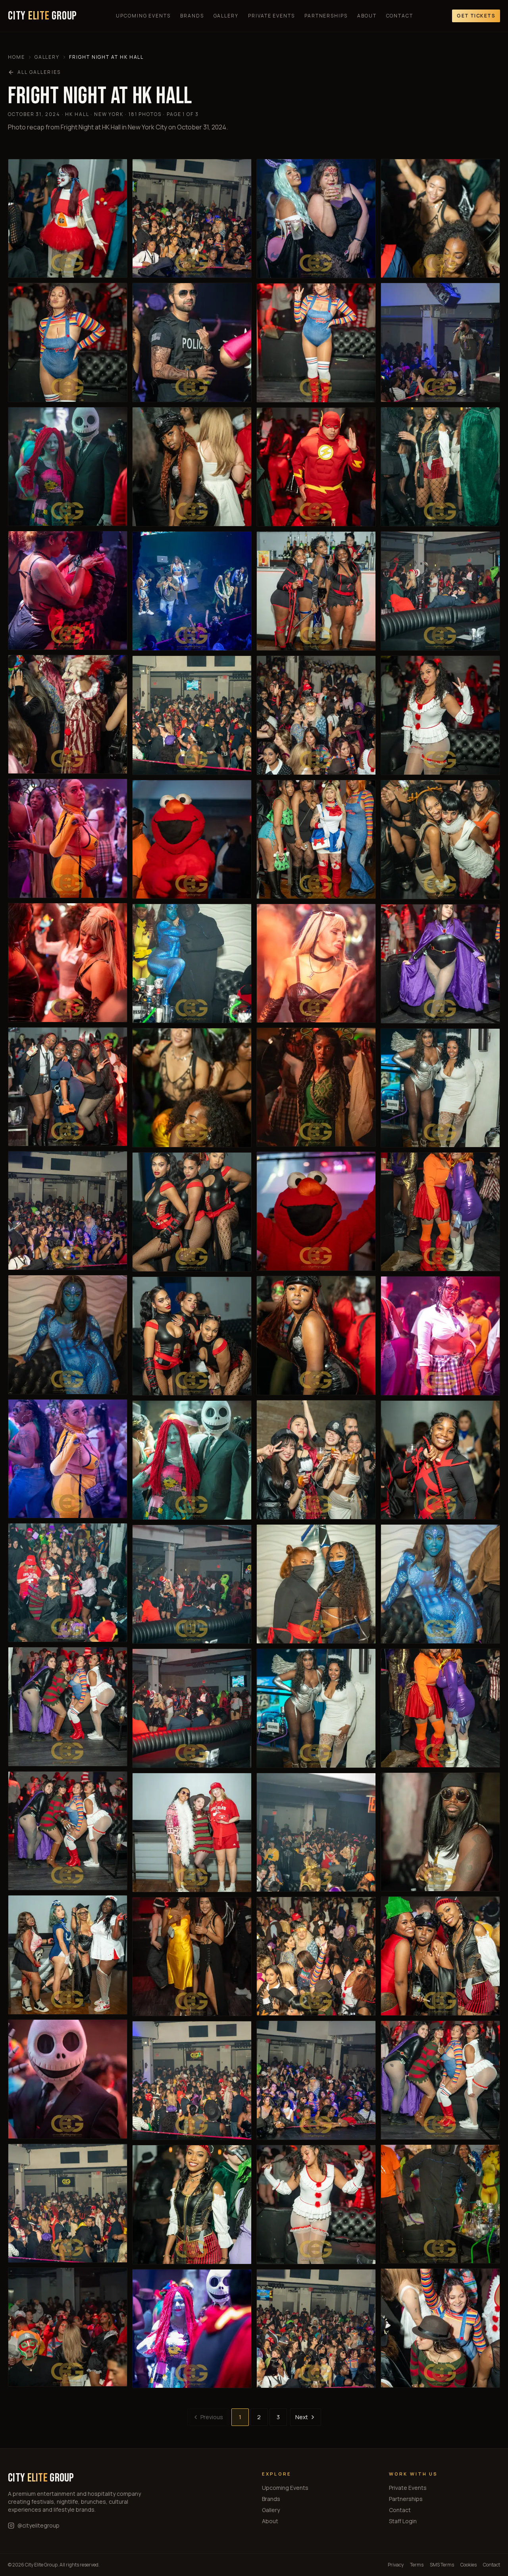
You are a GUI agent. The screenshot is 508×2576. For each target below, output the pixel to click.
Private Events (271, 16)
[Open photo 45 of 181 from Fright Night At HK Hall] (316, 1211)
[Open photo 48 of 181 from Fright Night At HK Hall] (316, 1584)
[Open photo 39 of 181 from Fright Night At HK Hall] (316, 467)
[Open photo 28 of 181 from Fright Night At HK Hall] (192, 1336)
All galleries (39, 72)
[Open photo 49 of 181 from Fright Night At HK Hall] (316, 1708)
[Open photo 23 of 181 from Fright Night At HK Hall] (192, 715)
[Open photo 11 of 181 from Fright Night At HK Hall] (68, 1459)
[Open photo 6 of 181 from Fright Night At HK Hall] (68, 838)
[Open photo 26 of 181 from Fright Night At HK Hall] (192, 1088)
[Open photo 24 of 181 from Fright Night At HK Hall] (192, 839)
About (367, 16)
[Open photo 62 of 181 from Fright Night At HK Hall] (440, 1088)
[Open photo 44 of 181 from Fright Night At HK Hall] (316, 1087)
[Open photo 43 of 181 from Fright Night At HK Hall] (316, 963)
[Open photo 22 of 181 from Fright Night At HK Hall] (192, 591)
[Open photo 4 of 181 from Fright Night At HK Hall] (68, 590)
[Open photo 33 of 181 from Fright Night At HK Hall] (192, 1957)
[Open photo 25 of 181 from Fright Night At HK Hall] (192, 963)
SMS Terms (442, 2565)
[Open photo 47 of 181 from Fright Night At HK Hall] (316, 1460)
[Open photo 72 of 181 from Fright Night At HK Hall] (440, 2328)
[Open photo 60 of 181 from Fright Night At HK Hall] (440, 840)
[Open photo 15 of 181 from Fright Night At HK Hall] (68, 1955)
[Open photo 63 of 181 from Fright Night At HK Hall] (440, 1212)
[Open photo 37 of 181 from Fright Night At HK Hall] (316, 219)
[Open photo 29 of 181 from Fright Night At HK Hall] (192, 1460)
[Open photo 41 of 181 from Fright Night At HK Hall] (316, 715)
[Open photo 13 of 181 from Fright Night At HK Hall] (68, 1707)
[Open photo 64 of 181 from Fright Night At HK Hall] (440, 1336)
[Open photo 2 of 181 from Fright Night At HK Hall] (68, 342)
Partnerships (326, 16)
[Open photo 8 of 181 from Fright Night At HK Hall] (68, 1087)
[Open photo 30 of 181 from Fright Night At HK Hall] (192, 1584)
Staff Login (403, 2521)
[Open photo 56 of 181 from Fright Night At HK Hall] (440, 342)
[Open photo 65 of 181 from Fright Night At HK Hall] (440, 1460)
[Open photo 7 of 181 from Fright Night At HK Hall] (68, 962)
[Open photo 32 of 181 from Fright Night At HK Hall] (192, 1833)
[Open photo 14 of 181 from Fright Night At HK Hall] (68, 1831)
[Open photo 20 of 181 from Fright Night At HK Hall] (192, 342)
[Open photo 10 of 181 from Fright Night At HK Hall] (68, 1334)
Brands (192, 16)
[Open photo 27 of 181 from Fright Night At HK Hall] (192, 1212)
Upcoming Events (143, 16)
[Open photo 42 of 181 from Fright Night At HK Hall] (316, 839)
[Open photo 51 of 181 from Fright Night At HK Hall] (316, 1956)
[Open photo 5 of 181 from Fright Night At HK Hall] (68, 714)
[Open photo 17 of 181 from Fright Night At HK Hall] (68, 2203)
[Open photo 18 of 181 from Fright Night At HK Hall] (68, 2327)
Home (16, 57)
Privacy (396, 2565)
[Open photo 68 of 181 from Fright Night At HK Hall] (440, 1832)
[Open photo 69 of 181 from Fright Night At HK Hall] (440, 1956)
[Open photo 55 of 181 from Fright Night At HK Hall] (440, 218)
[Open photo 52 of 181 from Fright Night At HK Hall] (316, 2080)
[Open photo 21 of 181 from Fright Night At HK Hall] (192, 467)
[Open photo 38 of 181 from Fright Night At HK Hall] (316, 343)
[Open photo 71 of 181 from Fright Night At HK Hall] (440, 2204)
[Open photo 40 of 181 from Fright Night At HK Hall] (316, 591)
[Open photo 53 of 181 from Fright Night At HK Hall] (316, 2204)
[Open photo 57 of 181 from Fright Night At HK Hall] (440, 467)
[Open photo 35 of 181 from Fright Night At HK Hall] (192, 2204)
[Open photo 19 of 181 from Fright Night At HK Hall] (192, 218)
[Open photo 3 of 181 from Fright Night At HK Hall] (68, 467)
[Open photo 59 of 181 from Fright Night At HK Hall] (440, 715)
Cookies (469, 2565)
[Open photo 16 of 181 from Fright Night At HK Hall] (68, 2079)
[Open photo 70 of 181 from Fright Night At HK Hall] (440, 2080)
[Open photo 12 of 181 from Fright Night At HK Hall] (68, 1583)
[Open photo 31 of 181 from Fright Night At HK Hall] (192, 1708)
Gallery (226, 16)
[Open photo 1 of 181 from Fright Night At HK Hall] (68, 218)
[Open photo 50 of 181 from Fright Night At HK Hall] (316, 1832)
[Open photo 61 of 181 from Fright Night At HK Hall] (440, 964)
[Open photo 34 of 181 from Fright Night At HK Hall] (192, 2080)
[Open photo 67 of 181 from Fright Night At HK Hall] (440, 1708)
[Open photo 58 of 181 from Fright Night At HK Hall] (440, 591)
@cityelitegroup (38, 2525)
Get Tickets (476, 16)
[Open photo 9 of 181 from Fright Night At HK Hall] (68, 1211)
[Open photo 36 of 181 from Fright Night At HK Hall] (192, 2329)
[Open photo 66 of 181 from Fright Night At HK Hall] (440, 1584)
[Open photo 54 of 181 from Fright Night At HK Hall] (316, 2329)
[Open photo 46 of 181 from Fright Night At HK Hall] (316, 1335)
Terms (417, 2565)
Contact (400, 16)
